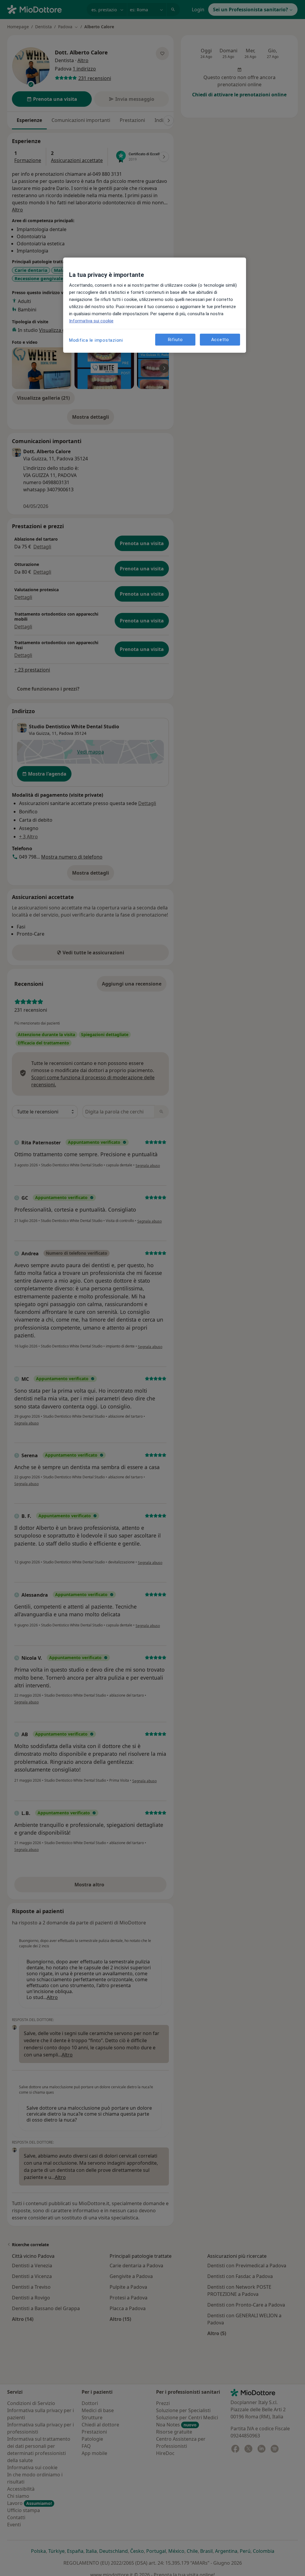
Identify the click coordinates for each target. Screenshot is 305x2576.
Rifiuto (175, 340)
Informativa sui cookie (91, 321)
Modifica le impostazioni (96, 340)
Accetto (220, 340)
